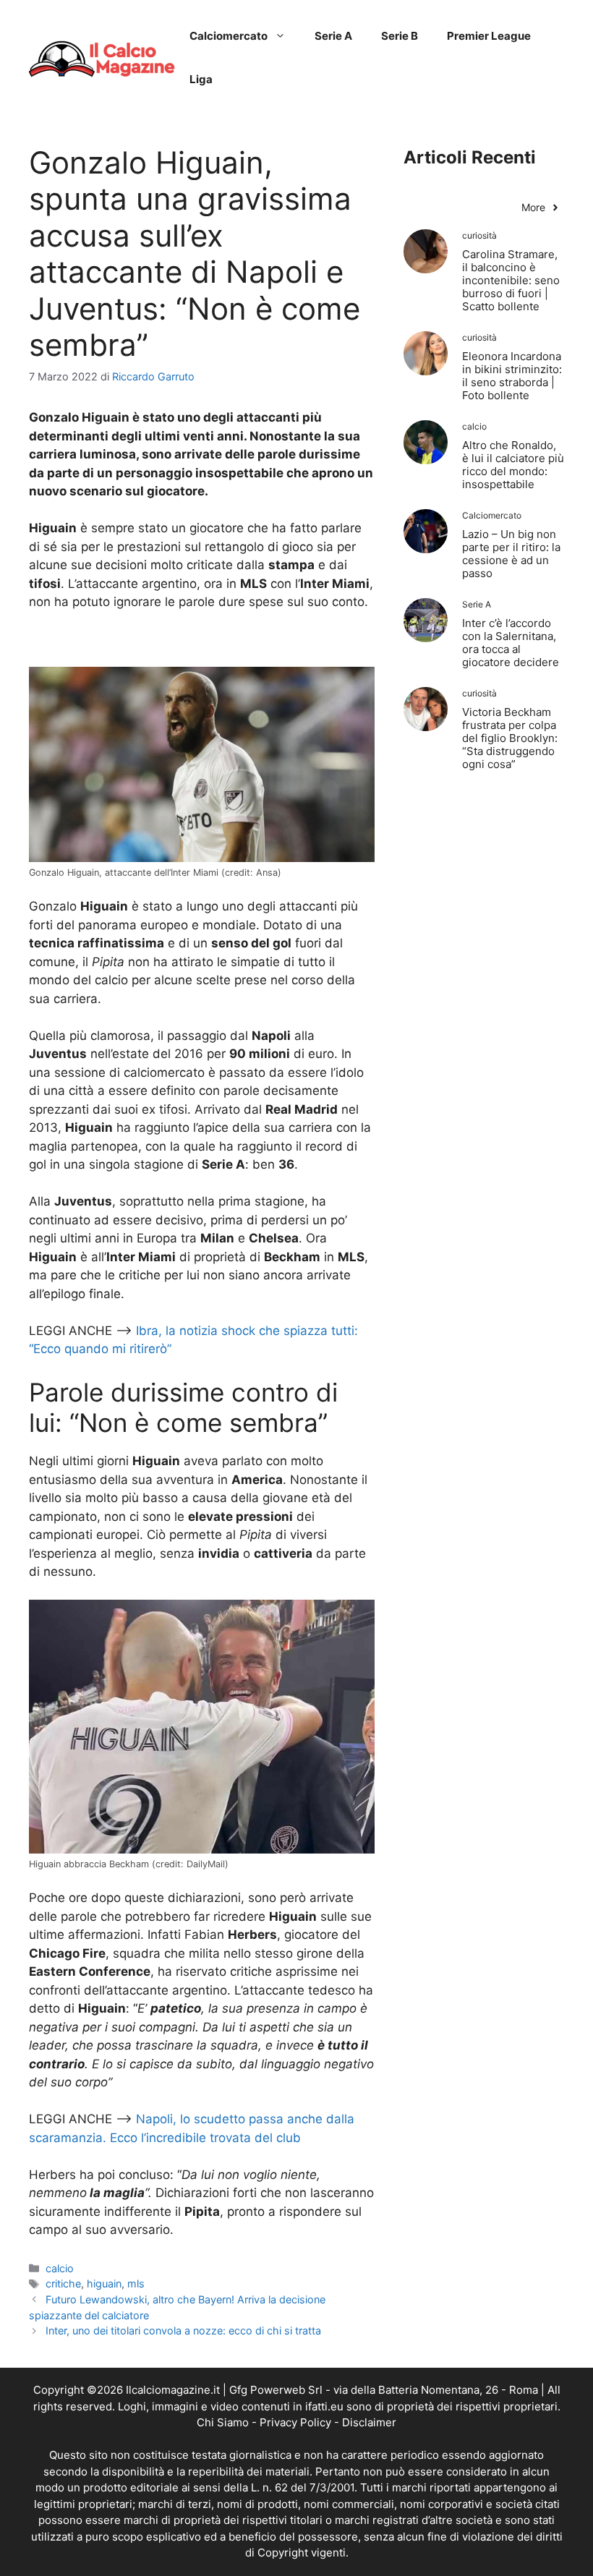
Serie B (400, 36)
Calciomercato (229, 36)
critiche (63, 2283)
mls (136, 2283)
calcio (60, 2268)
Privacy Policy (295, 2422)
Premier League (489, 36)
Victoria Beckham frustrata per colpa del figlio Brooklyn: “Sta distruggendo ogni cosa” (510, 738)
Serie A (333, 36)
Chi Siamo (223, 2422)
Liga (201, 79)
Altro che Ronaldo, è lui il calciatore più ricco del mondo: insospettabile (513, 465)
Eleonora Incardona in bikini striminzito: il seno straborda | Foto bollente (512, 376)
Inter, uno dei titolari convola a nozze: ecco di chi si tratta (183, 2330)
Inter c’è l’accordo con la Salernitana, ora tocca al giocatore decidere (511, 643)
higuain (104, 2283)
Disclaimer (369, 2422)
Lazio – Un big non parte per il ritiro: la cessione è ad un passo (511, 554)
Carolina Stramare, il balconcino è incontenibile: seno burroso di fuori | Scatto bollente (511, 280)
